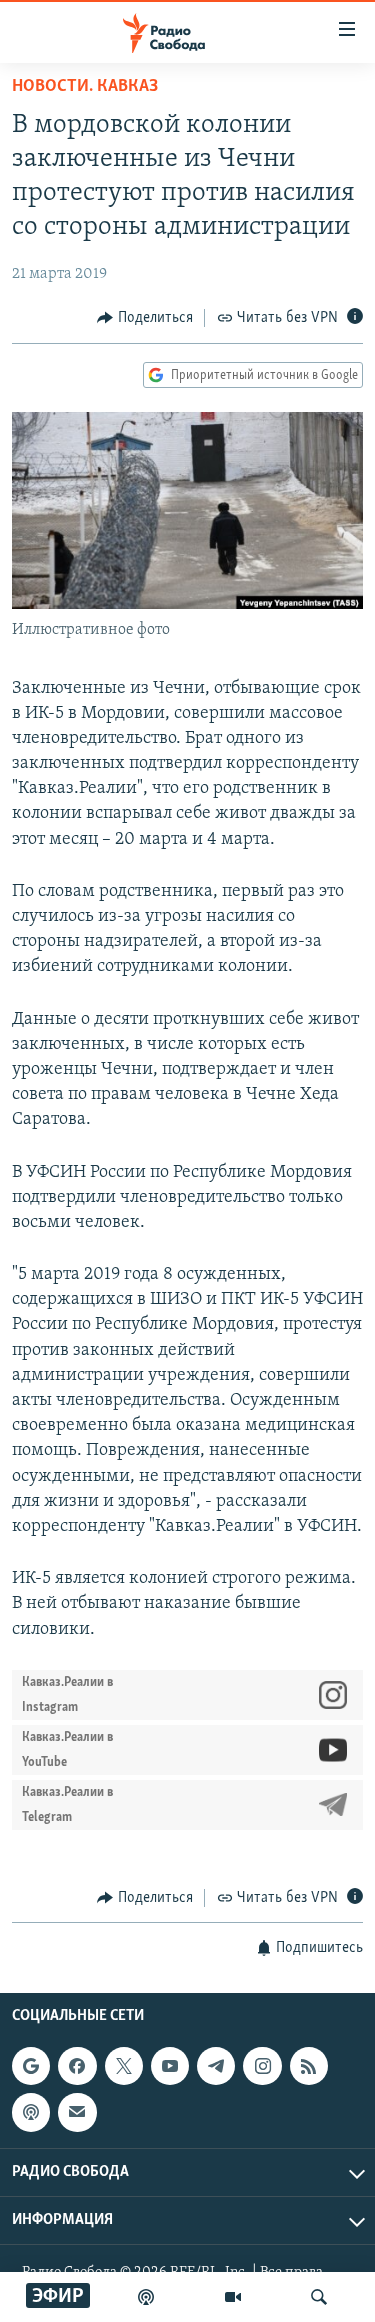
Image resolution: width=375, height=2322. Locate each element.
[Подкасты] (31, 2113)
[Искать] (319, 2297)
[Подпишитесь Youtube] (170, 2066)
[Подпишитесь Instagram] (262, 2066)
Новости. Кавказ (85, 87)
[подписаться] (77, 2113)
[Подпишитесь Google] (31, 2066)
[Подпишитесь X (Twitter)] (124, 2066)
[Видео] (233, 2297)
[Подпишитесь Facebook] (77, 2066)
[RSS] (309, 2066)
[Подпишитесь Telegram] (216, 2066)
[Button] (145, 318)
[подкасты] (146, 2297)
